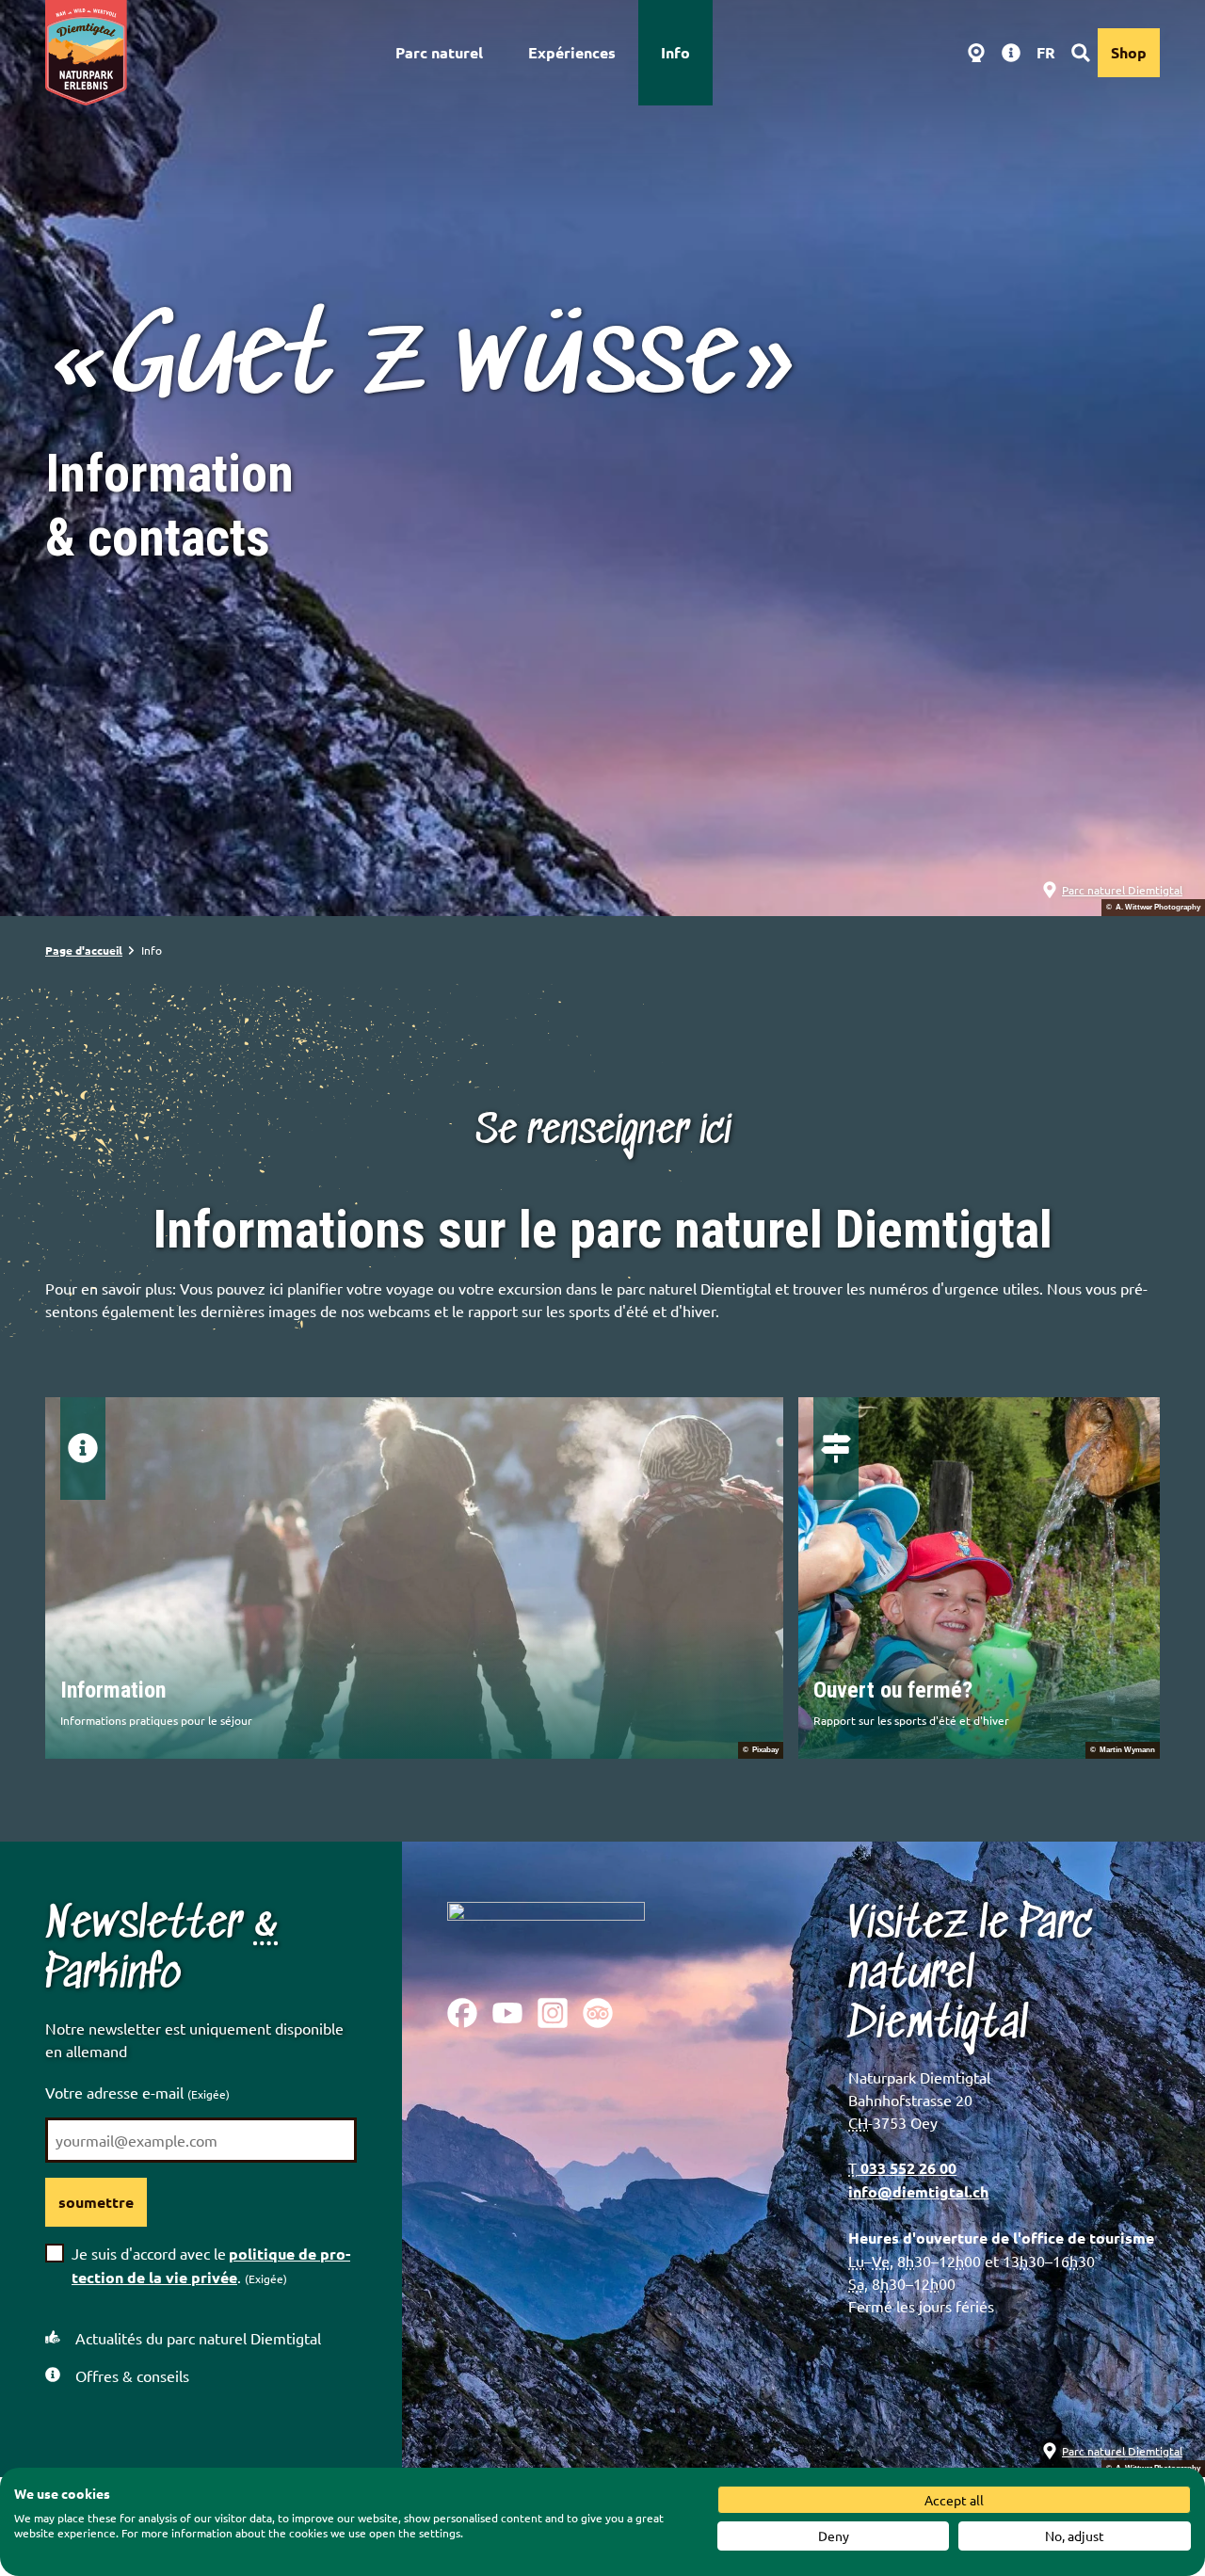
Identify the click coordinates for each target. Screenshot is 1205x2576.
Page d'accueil (84, 950)
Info (675, 52)
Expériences (572, 52)
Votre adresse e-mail (137, 2092)
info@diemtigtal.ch (918, 2191)
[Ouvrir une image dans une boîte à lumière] (546, 1935)
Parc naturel (439, 52)
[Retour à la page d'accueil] (86, 53)
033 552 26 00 (907, 2168)
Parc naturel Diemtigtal (1122, 890)
